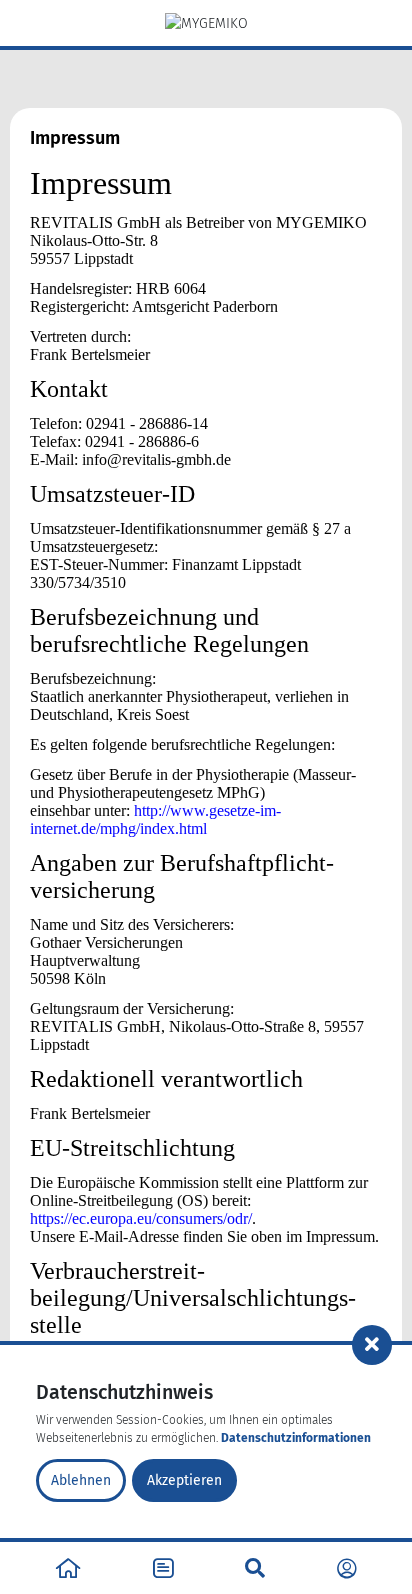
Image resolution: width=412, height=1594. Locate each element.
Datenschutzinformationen (296, 1438)
